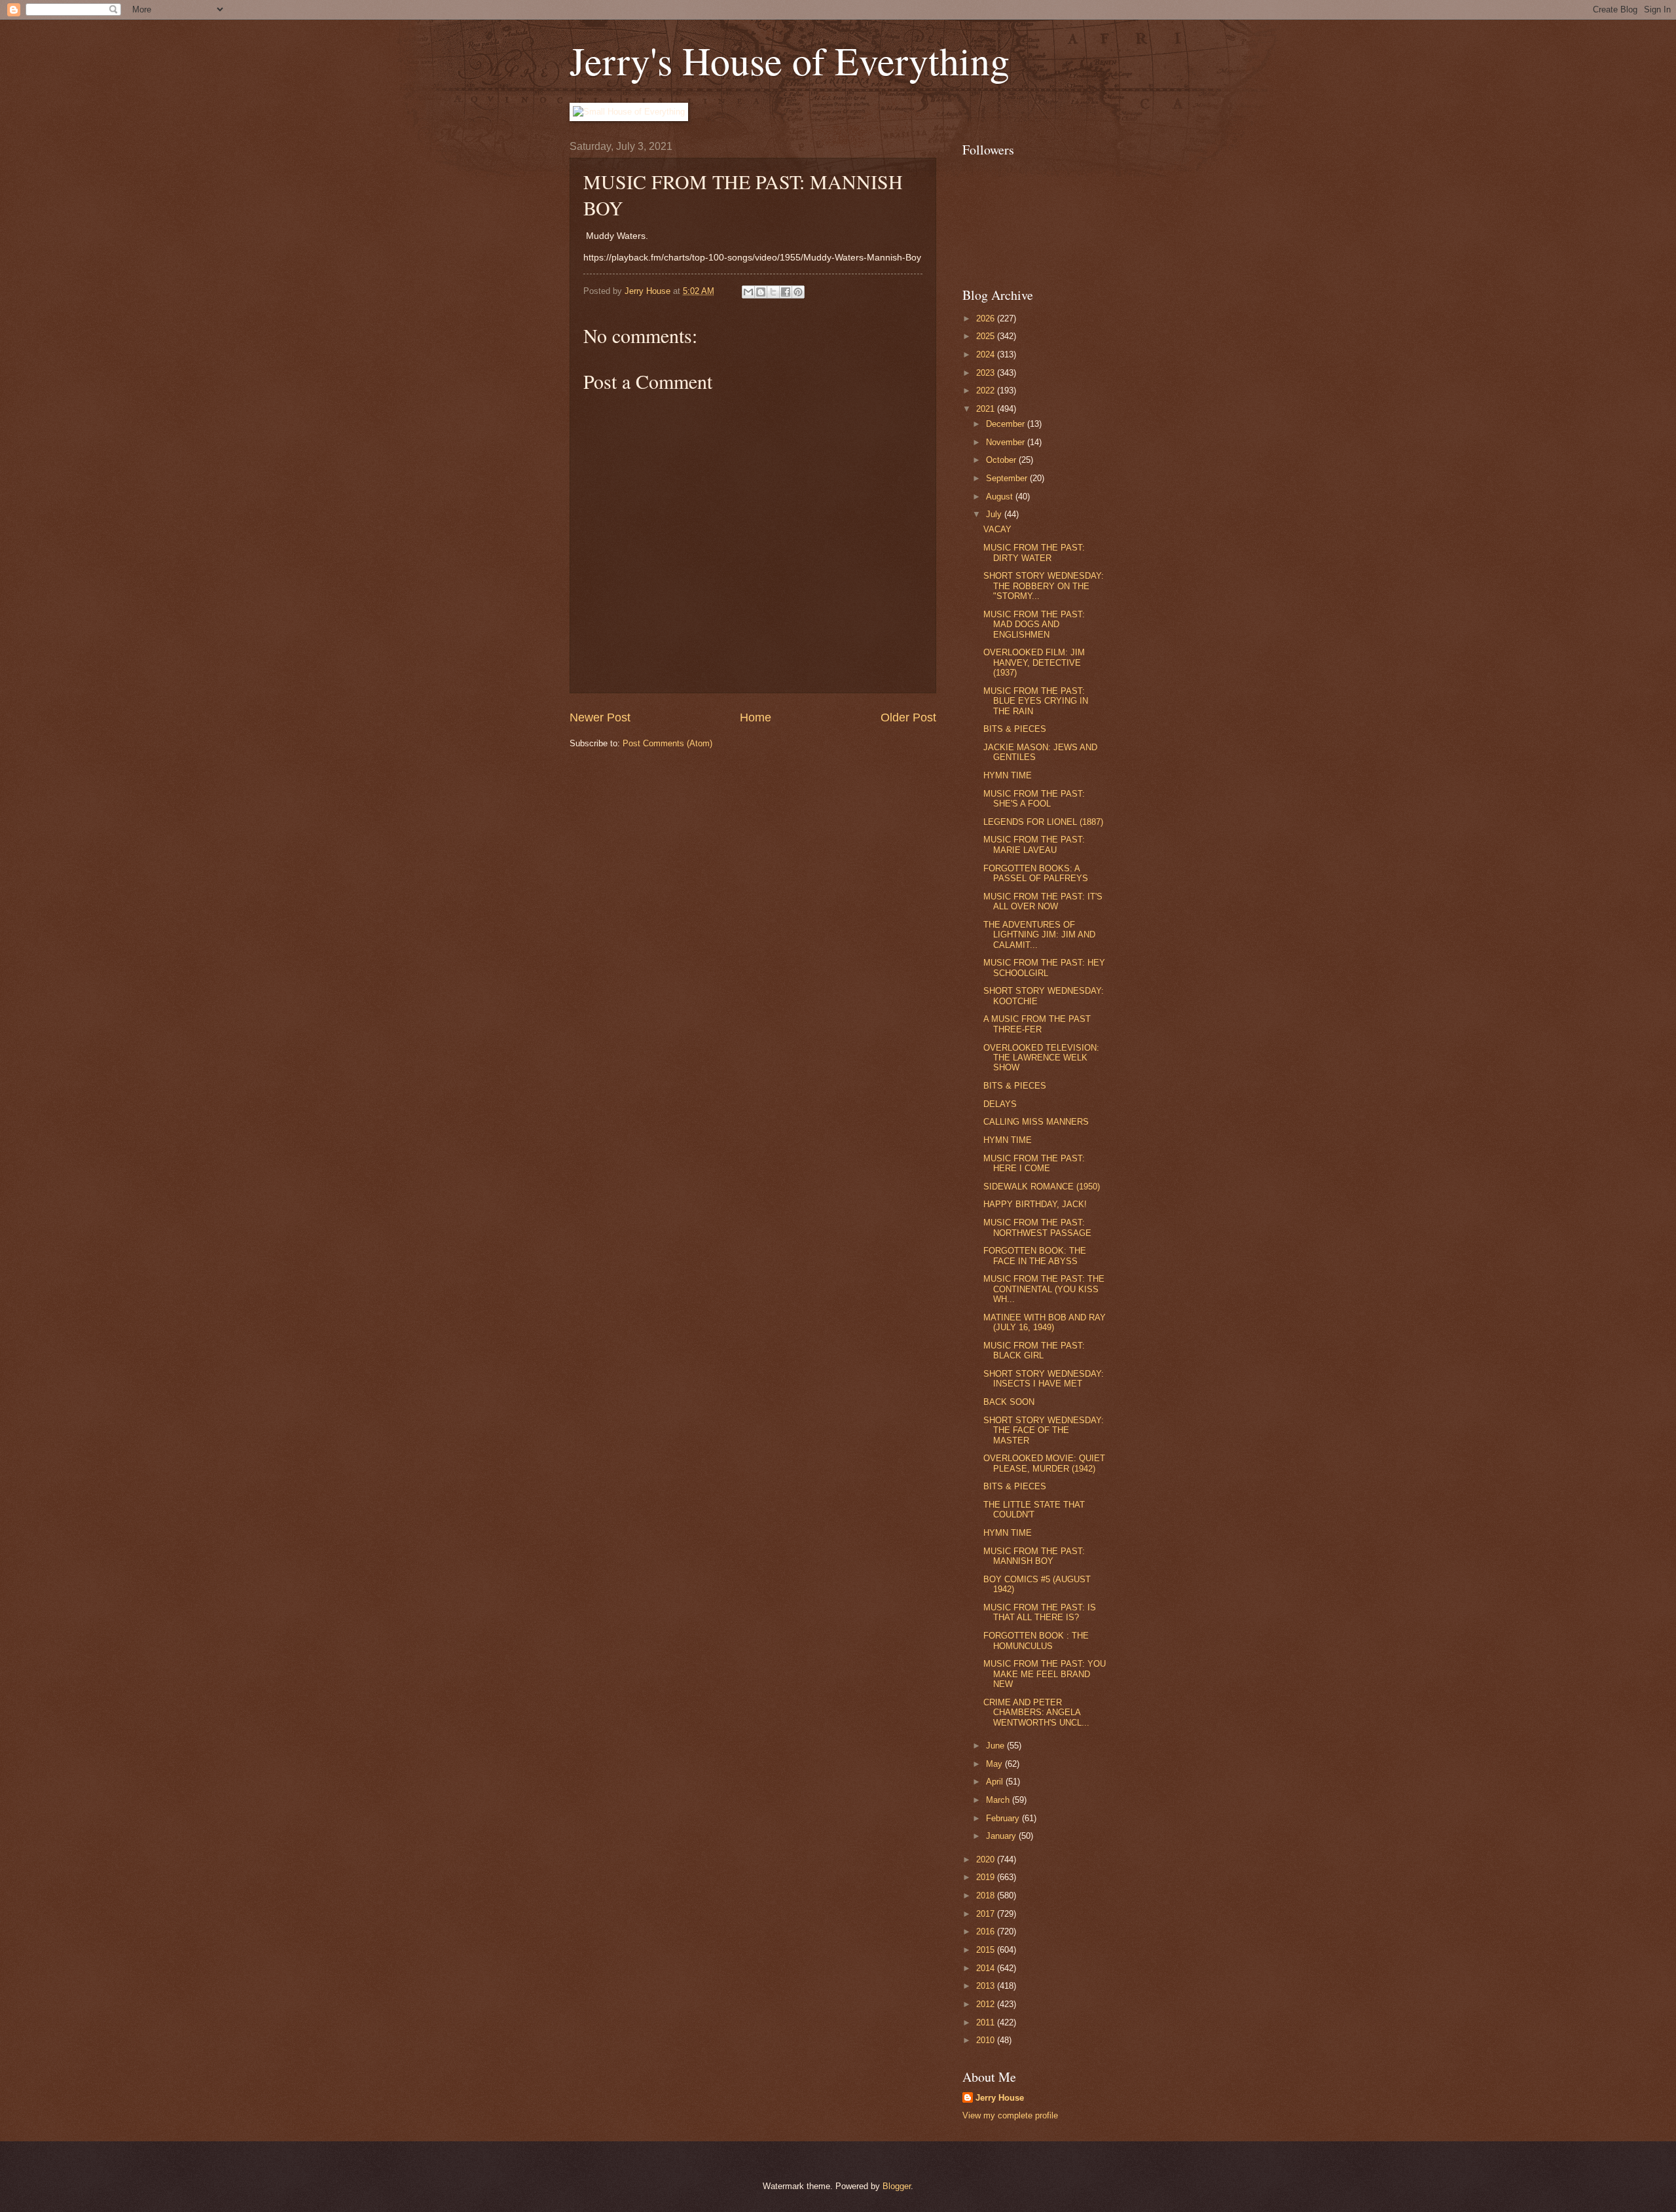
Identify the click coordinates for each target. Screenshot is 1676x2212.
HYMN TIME (1008, 775)
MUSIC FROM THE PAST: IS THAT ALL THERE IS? (1040, 1612)
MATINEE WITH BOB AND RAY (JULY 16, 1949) (1045, 1322)
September (1008, 478)
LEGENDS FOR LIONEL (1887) (1043, 822)
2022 (987, 390)
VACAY (997, 529)
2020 (987, 1859)
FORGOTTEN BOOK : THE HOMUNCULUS (1036, 1641)
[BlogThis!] (761, 292)
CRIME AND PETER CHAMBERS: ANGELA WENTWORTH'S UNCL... (1036, 1713)
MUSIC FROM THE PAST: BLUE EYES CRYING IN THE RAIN (1036, 701)
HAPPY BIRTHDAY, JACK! (1035, 1204)
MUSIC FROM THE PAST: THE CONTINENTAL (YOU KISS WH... (1044, 1289)
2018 (987, 1895)
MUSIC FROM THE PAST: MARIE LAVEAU (1034, 844)
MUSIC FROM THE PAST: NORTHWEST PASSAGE (1037, 1227)
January (1002, 1836)
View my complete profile (1010, 2115)
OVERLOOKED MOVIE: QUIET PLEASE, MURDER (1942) (1044, 1463)
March (999, 1800)
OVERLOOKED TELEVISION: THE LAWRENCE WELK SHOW (1041, 1058)
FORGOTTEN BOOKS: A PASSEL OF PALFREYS (1036, 873)
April (996, 1782)
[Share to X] (773, 292)
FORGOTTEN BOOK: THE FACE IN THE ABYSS (1035, 1256)
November (1007, 442)
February (1004, 1818)
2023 (987, 373)
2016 (987, 1931)
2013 (987, 1986)
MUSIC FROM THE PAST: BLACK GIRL (1034, 1351)
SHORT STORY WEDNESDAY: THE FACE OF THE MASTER (1044, 1430)
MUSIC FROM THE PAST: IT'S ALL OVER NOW (1043, 901)
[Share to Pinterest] (798, 292)
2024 (987, 354)
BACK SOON (1009, 1402)
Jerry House (1000, 2098)
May (995, 1764)
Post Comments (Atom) (667, 743)
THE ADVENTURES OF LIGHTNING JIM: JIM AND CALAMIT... (1039, 935)
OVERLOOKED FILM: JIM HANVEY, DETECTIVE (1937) (1034, 662)
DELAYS (1000, 1104)
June (996, 1746)
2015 (987, 1950)
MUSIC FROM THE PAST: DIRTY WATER (1034, 553)
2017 (987, 1914)
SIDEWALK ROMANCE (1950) (1042, 1187)
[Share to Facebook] (786, 292)
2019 (987, 1877)
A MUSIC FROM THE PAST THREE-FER (1037, 1024)
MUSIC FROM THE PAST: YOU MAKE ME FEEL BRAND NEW (1045, 1674)
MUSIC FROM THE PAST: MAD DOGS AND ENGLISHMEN (1034, 625)
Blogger (897, 2186)
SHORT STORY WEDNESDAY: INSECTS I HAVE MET (1044, 1379)
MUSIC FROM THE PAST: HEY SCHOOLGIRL (1044, 968)
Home (756, 717)
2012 (987, 2004)
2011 (987, 2022)
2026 (987, 318)
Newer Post (600, 717)
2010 (987, 2040)
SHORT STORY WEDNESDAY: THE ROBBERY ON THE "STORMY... (1044, 586)
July (995, 514)
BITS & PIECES (1015, 729)
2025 (987, 336)
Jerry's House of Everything (790, 60)
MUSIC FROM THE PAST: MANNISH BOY (1034, 1556)
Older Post (908, 717)
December (1007, 424)
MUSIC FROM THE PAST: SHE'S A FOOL (1034, 799)
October (1002, 460)
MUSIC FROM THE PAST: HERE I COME (1034, 1163)
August (1001, 497)
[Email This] (748, 292)
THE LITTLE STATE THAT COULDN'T (1034, 1510)
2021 (987, 409)
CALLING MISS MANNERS (1036, 1122)
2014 (987, 1968)
